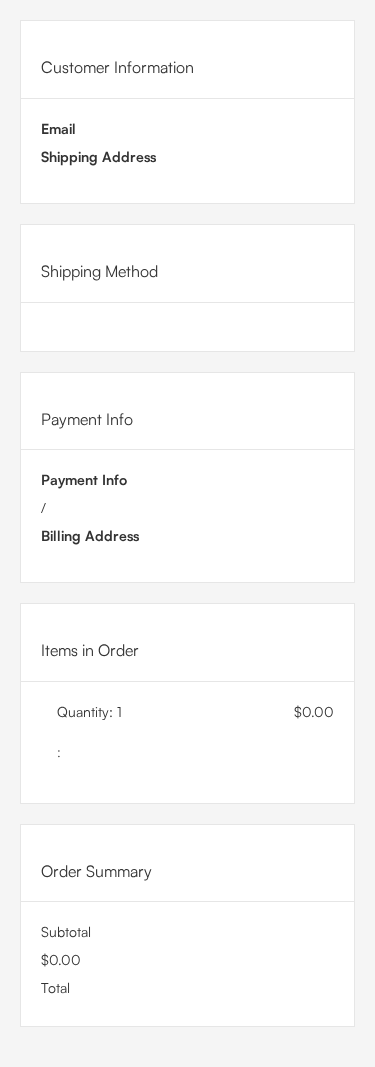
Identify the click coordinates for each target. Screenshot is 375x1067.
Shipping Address (98, 156)
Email (58, 128)
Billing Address (90, 535)
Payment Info (84, 479)
